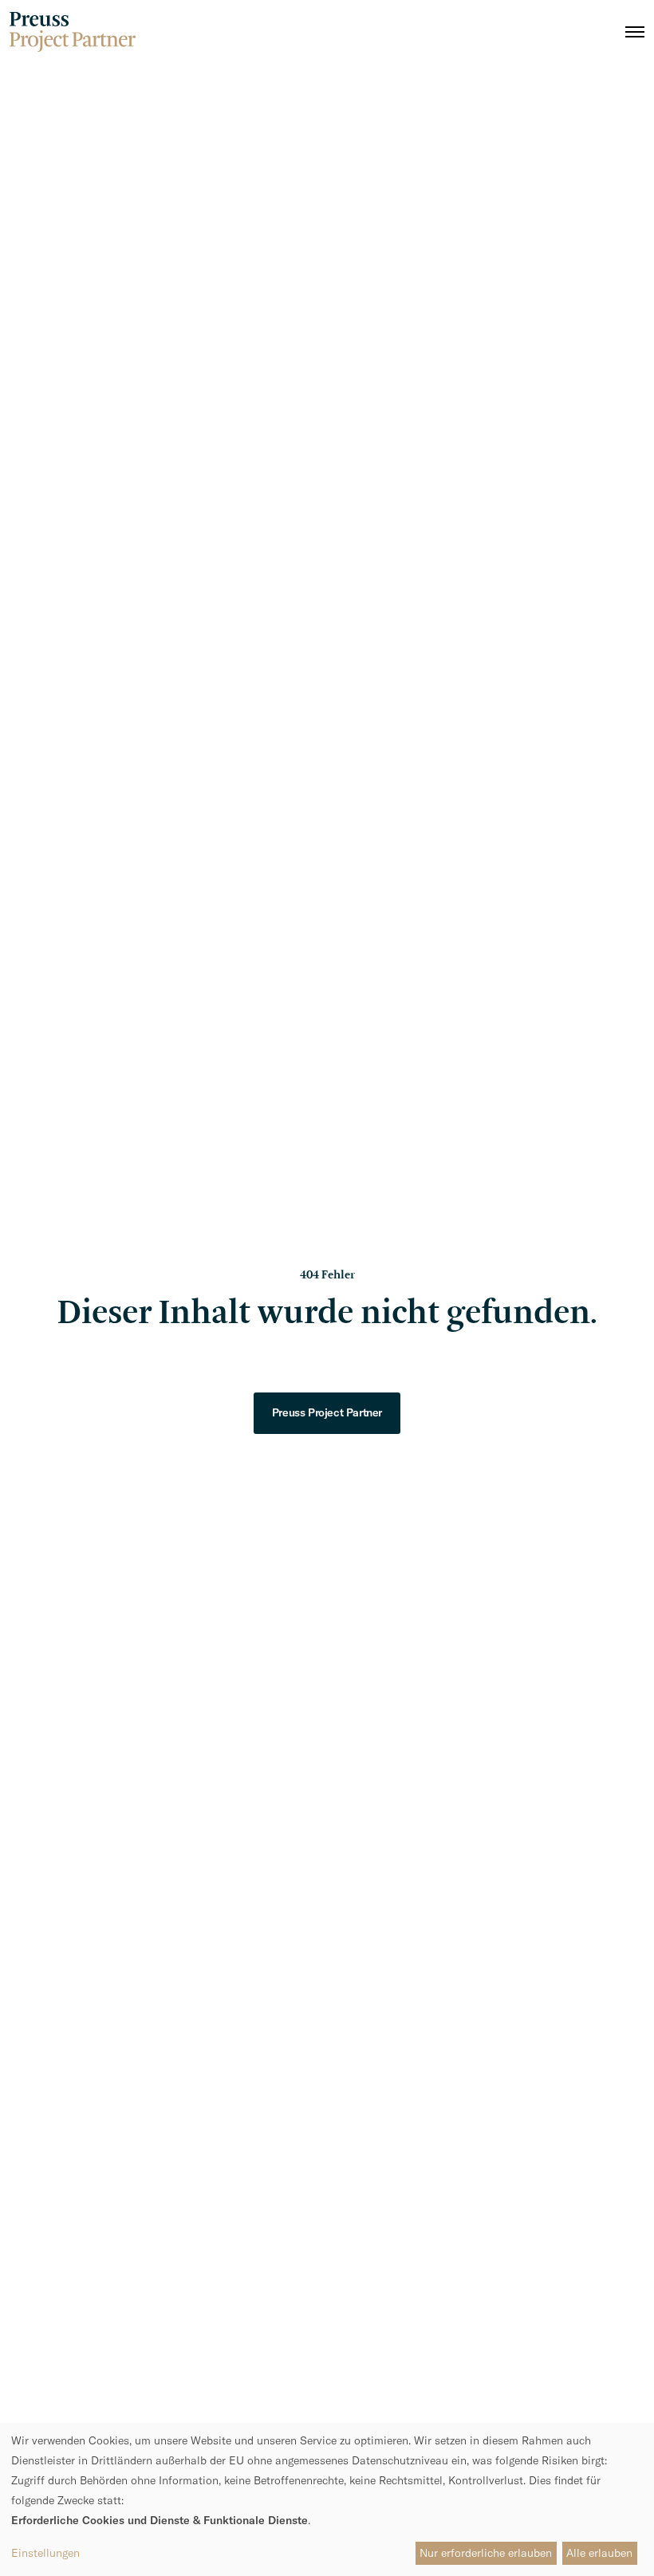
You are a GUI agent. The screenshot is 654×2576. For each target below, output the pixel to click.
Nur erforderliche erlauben (486, 2553)
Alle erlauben (599, 2553)
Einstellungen (45, 2553)
